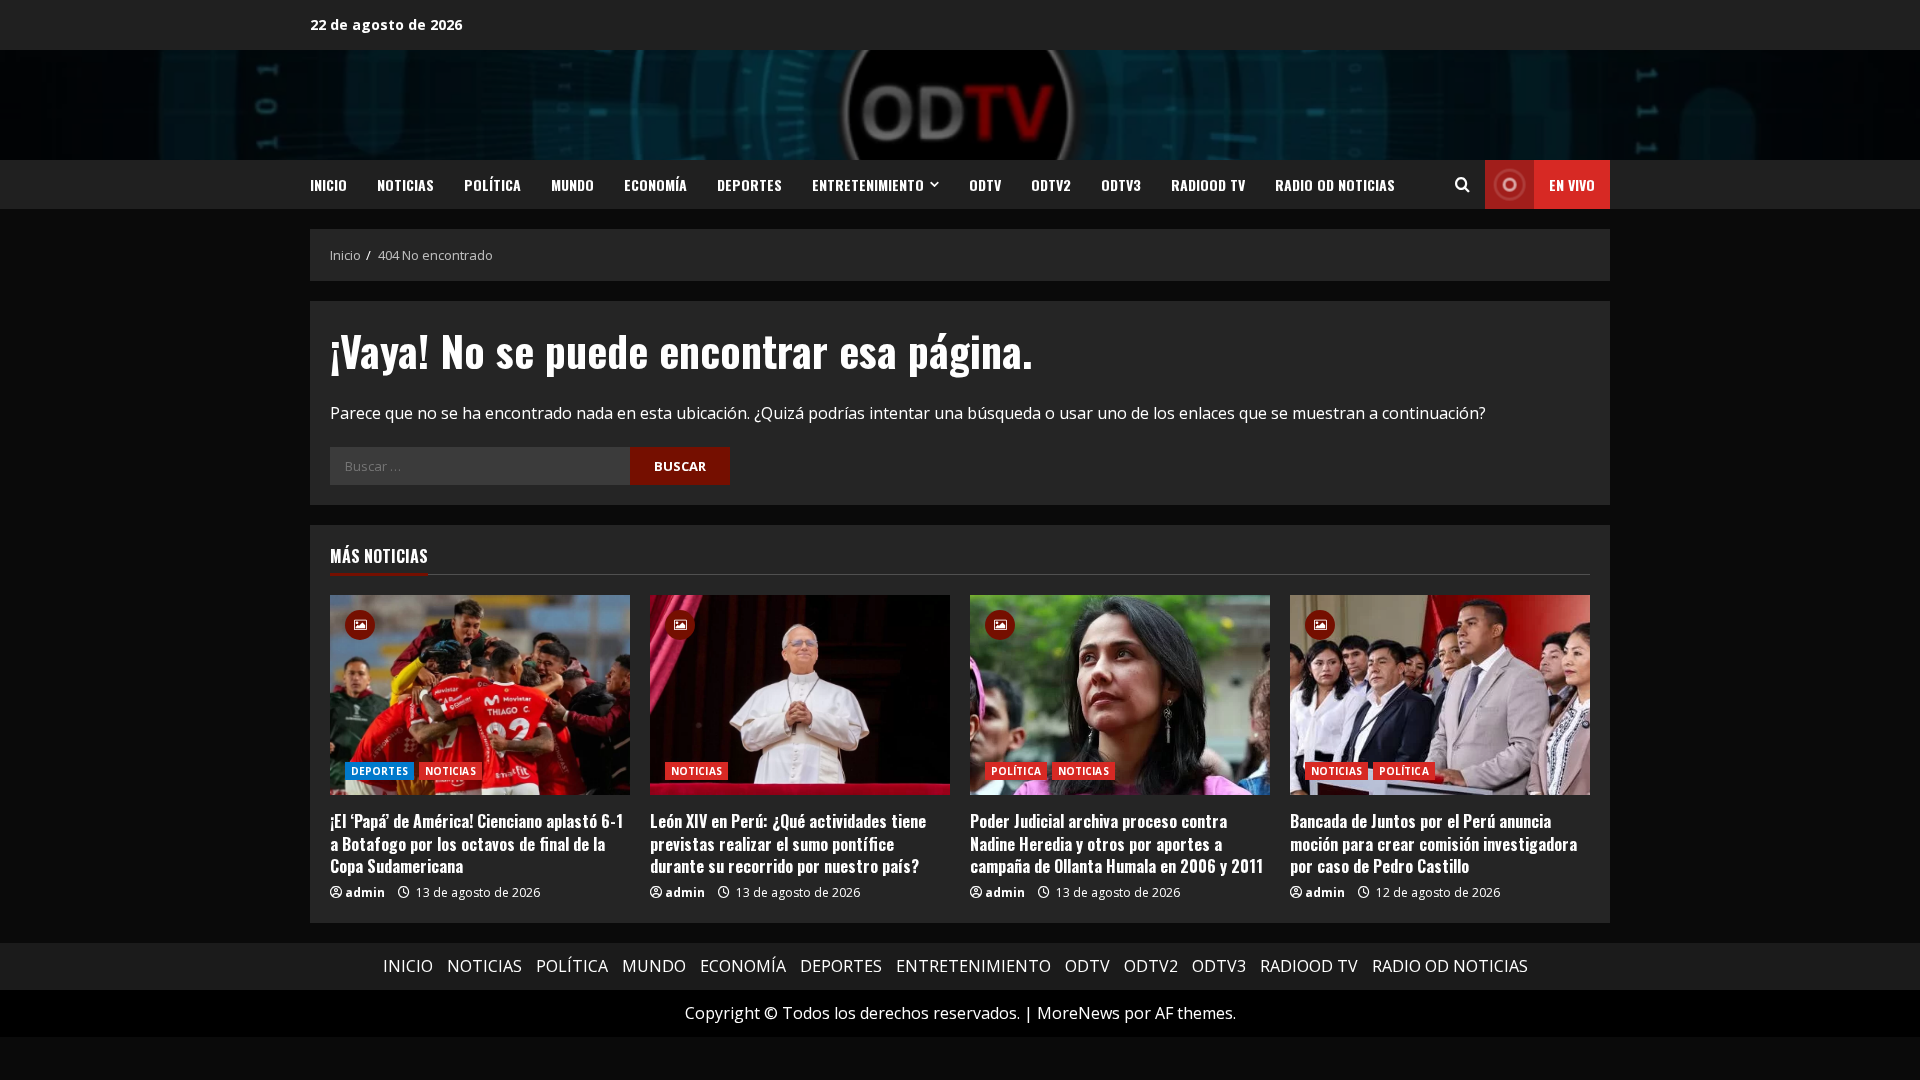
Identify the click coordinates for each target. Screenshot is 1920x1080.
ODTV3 (1121, 184)
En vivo (1572, 184)
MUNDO (572, 184)
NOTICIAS (405, 184)
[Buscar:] (480, 466)
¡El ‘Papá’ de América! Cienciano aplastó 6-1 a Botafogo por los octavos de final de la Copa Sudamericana (476, 843)
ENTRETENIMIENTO (868, 184)
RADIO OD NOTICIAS (1335, 184)
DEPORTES (749, 184)
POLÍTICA (492, 184)
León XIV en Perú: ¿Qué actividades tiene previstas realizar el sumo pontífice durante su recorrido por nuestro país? (788, 843)
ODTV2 (1051, 184)
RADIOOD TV (1208, 184)
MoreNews (1078, 1013)
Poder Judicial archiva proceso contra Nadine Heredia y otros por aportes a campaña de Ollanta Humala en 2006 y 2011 (1116, 843)
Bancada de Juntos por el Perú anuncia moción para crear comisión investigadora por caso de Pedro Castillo (1433, 843)
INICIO (328, 184)
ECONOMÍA (655, 184)
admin (365, 892)
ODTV (985, 184)
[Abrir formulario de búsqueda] (1462, 185)
